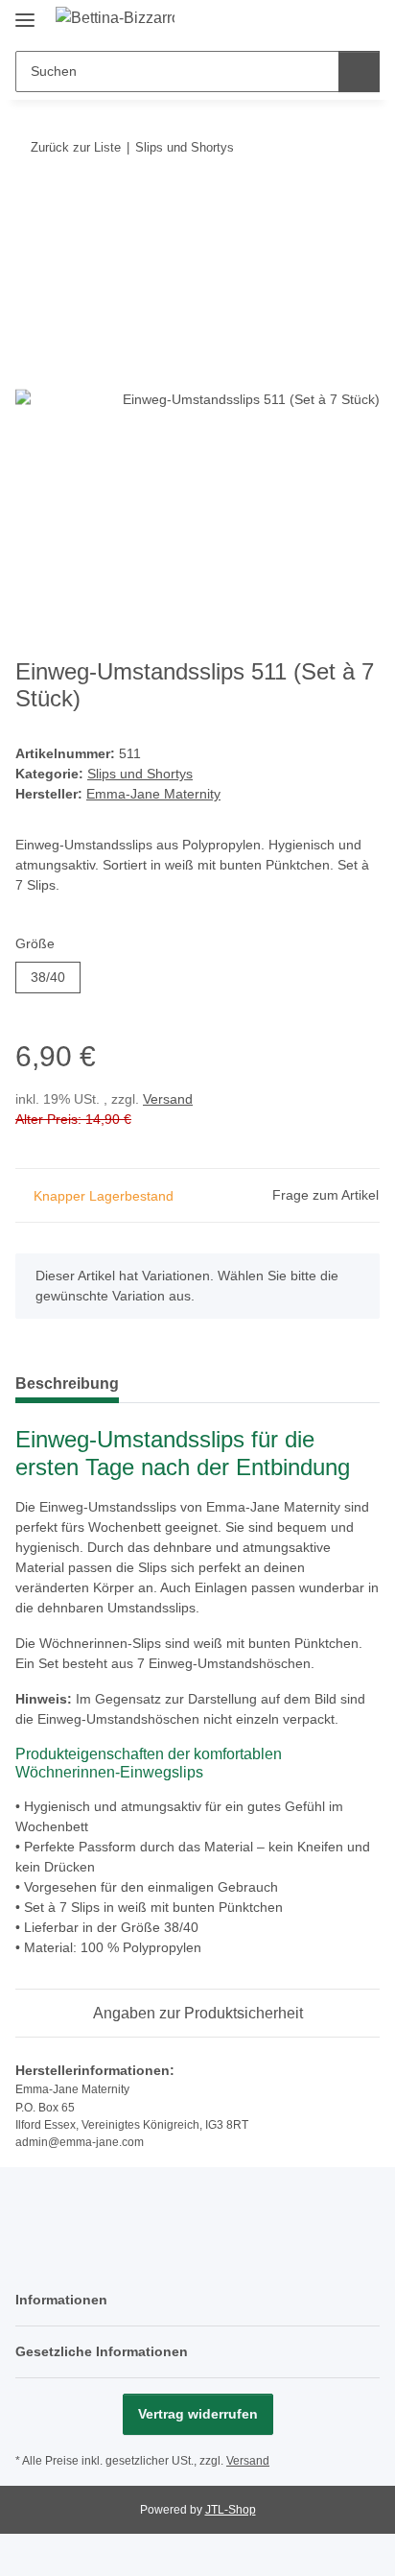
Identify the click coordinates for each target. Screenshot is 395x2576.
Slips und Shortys (140, 774)
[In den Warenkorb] (31, 206)
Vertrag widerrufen (198, 2414)
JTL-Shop (231, 2510)
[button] (304, 21)
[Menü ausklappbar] (25, 12)
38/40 (56, 977)
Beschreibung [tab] (67, 1383)
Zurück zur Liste (76, 147)
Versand (168, 1099)
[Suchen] (359, 72)
